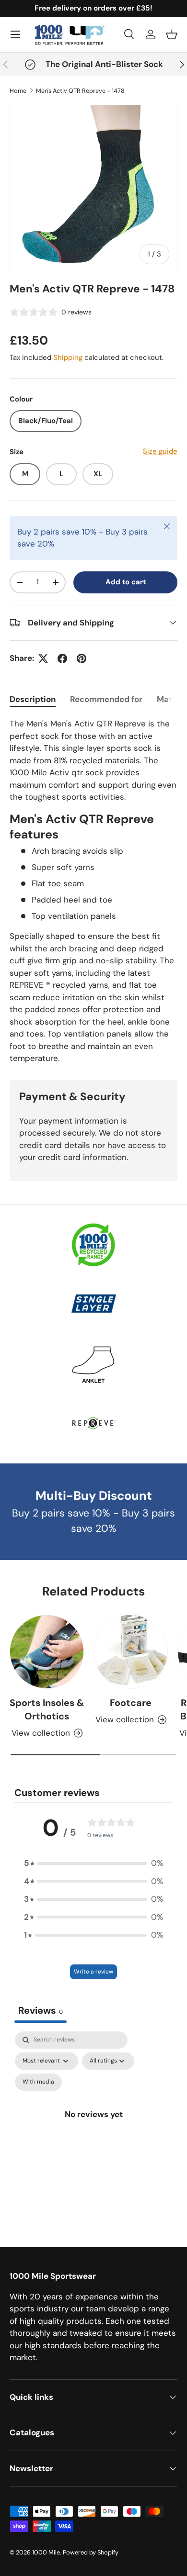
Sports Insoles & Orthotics (47, 1709)
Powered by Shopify (91, 2552)
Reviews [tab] (41, 2010)
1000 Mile (46, 2552)
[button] (172, 34)
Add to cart (126, 582)
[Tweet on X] (43, 658)
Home (18, 91)
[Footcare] (131, 1652)
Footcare (131, 1703)
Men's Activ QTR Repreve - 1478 (80, 91)
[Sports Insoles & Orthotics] (47, 1652)
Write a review (93, 1972)
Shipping (68, 357)
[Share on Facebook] (62, 658)
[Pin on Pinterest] (82, 658)
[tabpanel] (93, 891)
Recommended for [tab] (106, 699)
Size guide (160, 451)
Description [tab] (33, 699)
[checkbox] (38, 2082)
